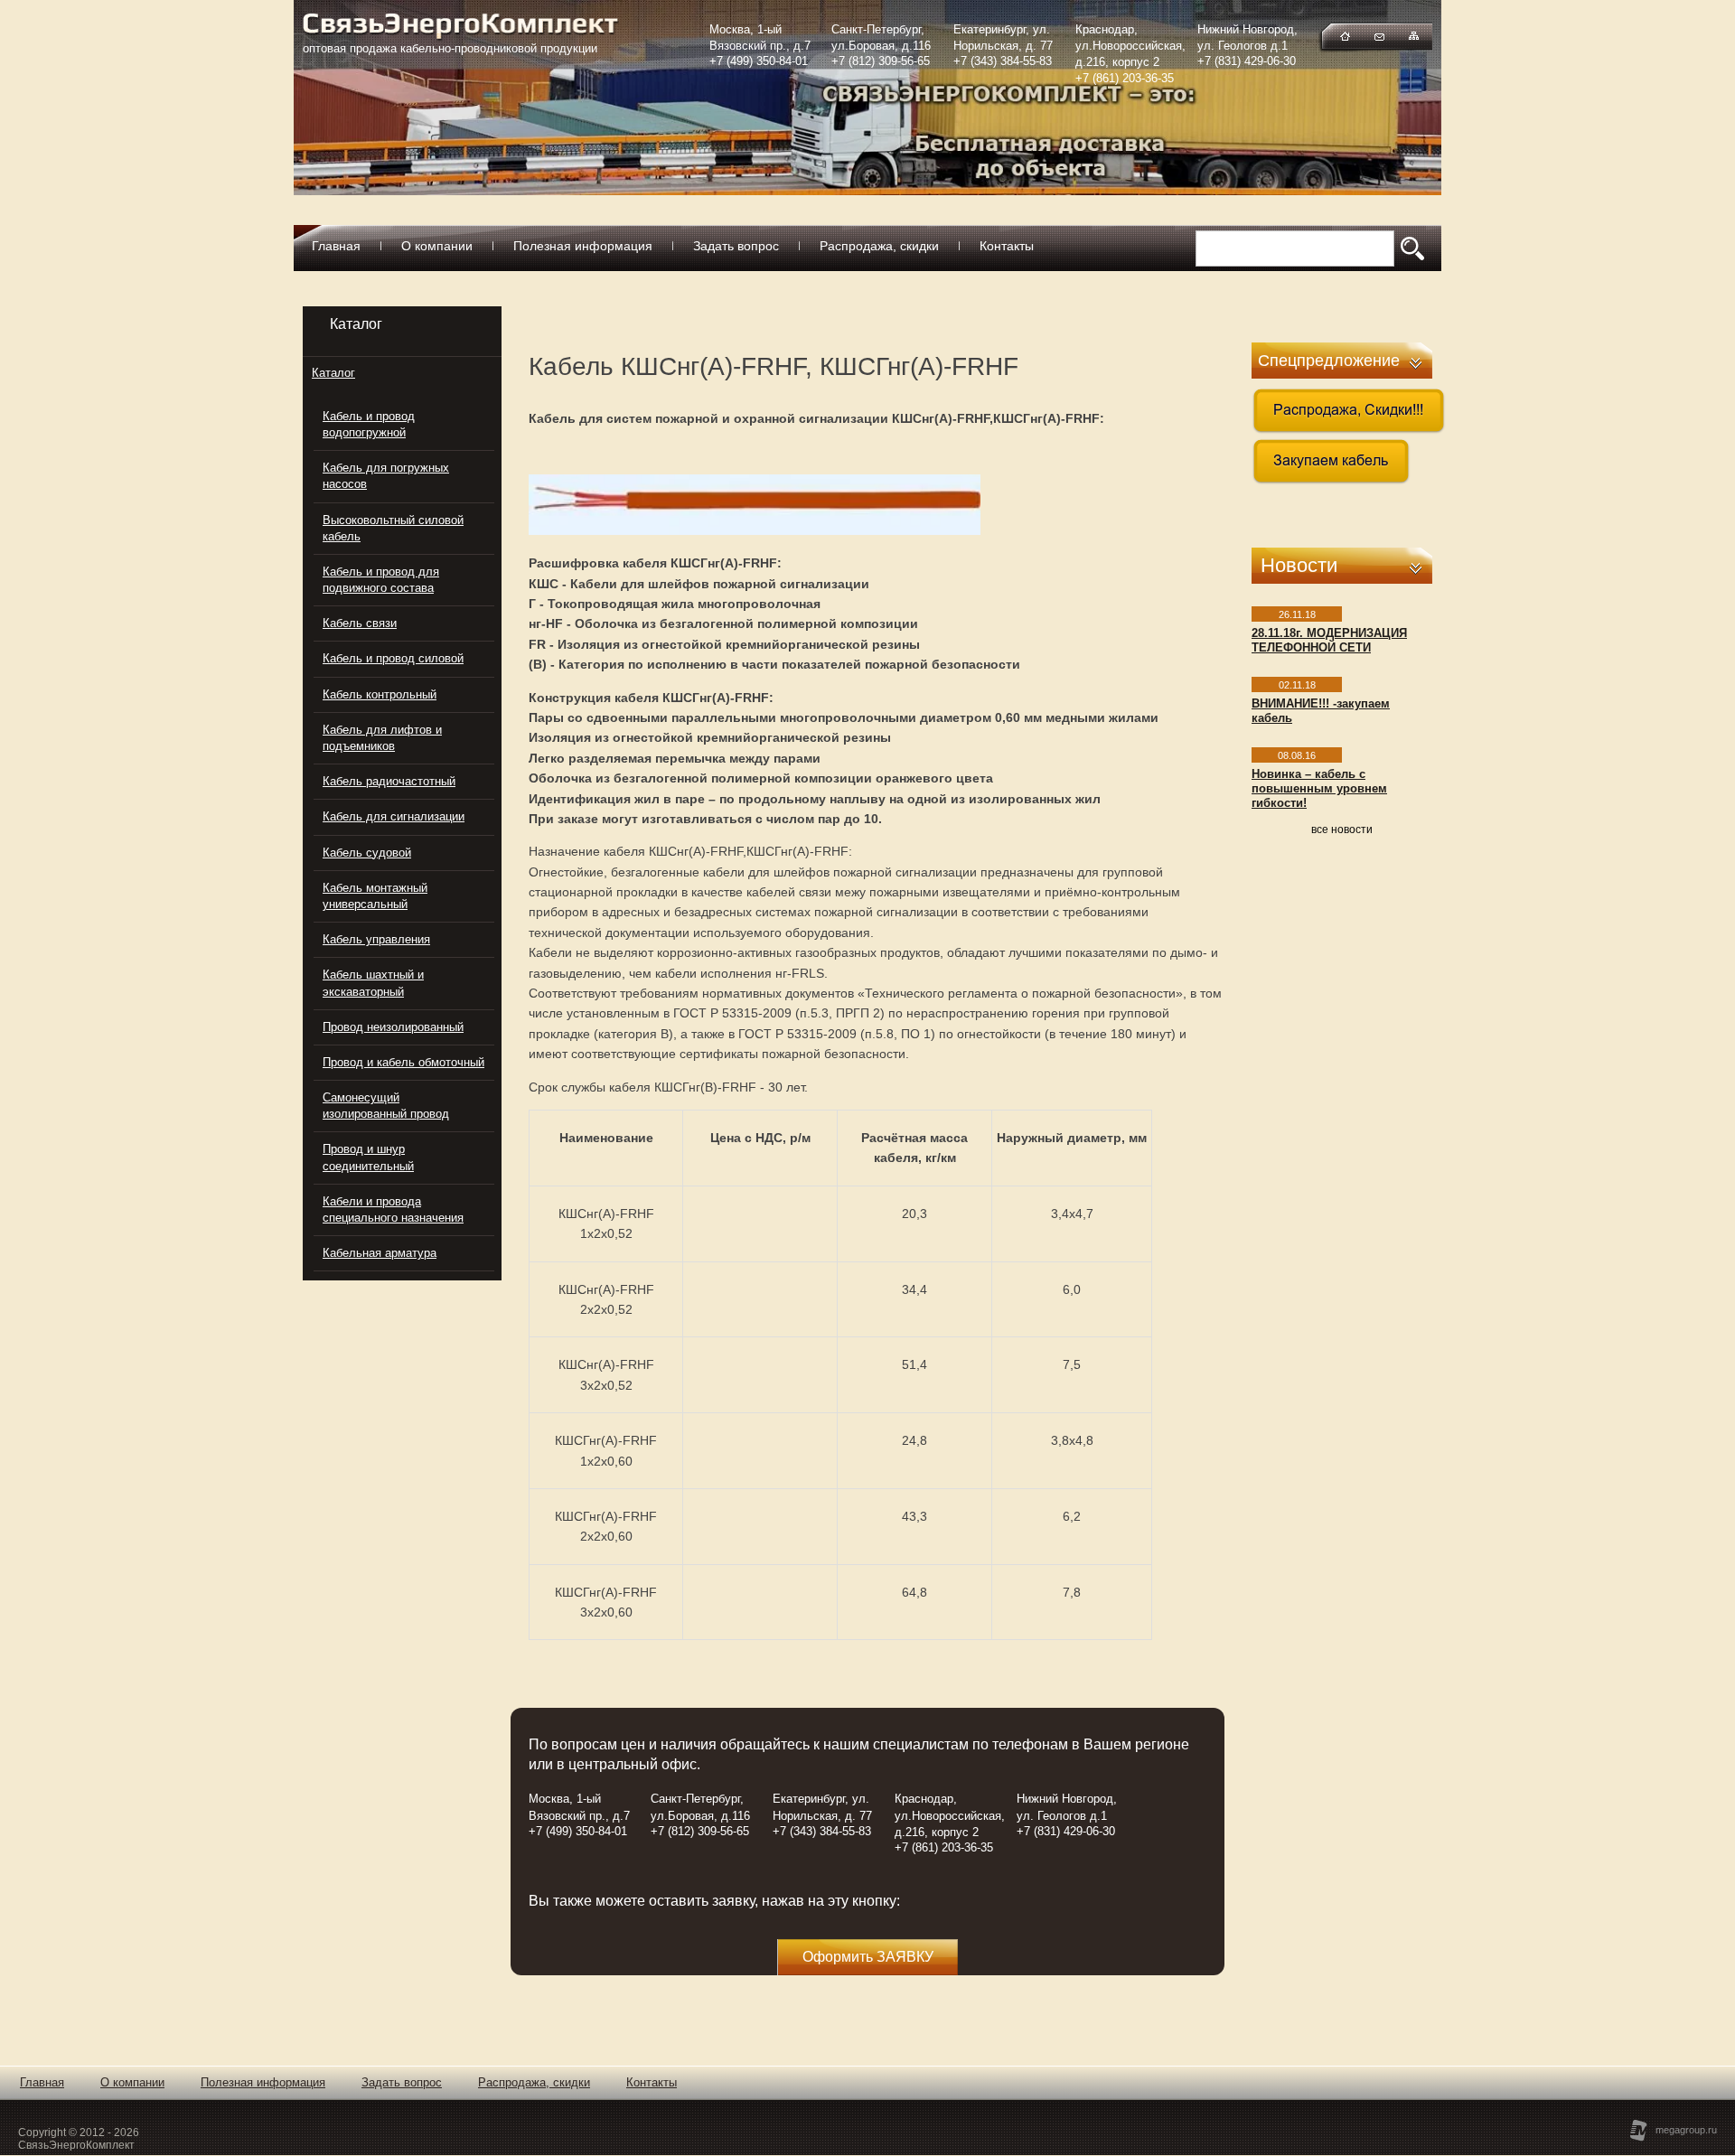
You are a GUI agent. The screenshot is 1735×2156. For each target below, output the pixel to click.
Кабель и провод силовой (393, 658)
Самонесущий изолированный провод (386, 1106)
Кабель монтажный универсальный (375, 896)
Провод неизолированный (393, 1027)
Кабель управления (376, 939)
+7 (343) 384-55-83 (1003, 61)
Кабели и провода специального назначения (393, 1209)
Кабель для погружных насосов (386, 476)
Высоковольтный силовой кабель (393, 528)
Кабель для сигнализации (394, 816)
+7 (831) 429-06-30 (1247, 61)
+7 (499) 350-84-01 (759, 61)
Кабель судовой (367, 853)
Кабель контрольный (380, 694)
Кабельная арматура (380, 1253)
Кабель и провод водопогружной (369, 424)
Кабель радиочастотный (389, 781)
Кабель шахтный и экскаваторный (373, 983)
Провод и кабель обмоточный (403, 1062)
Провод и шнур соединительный (368, 1157)
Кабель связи (360, 623)
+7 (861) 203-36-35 (1125, 78)
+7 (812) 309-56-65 (881, 61)
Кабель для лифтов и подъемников (382, 738)
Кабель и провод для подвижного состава (381, 580)
